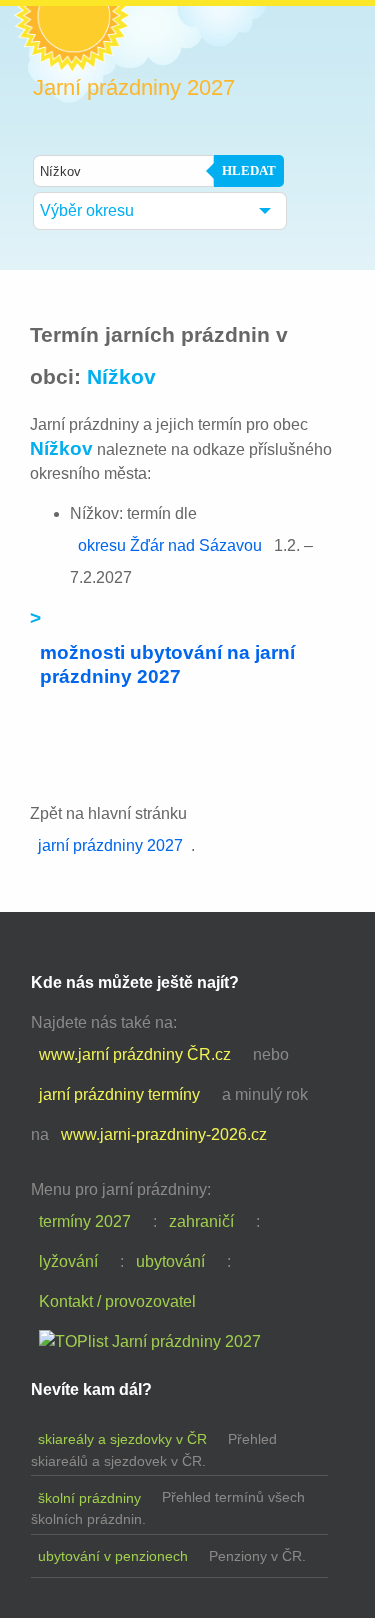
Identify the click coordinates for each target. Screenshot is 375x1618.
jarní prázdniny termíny (119, 1094)
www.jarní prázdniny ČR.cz (135, 1054)
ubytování (170, 1261)
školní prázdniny (89, 1498)
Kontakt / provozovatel (117, 1301)
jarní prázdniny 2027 (110, 845)
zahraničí (201, 1221)
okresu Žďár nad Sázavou (170, 545)
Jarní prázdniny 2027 (134, 88)
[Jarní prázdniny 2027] (150, 1342)
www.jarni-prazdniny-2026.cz (164, 1134)
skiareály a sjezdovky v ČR (122, 1439)
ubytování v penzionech (113, 1556)
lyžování (68, 1261)
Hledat (249, 170)
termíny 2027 (85, 1221)
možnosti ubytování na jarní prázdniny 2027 (167, 664)
